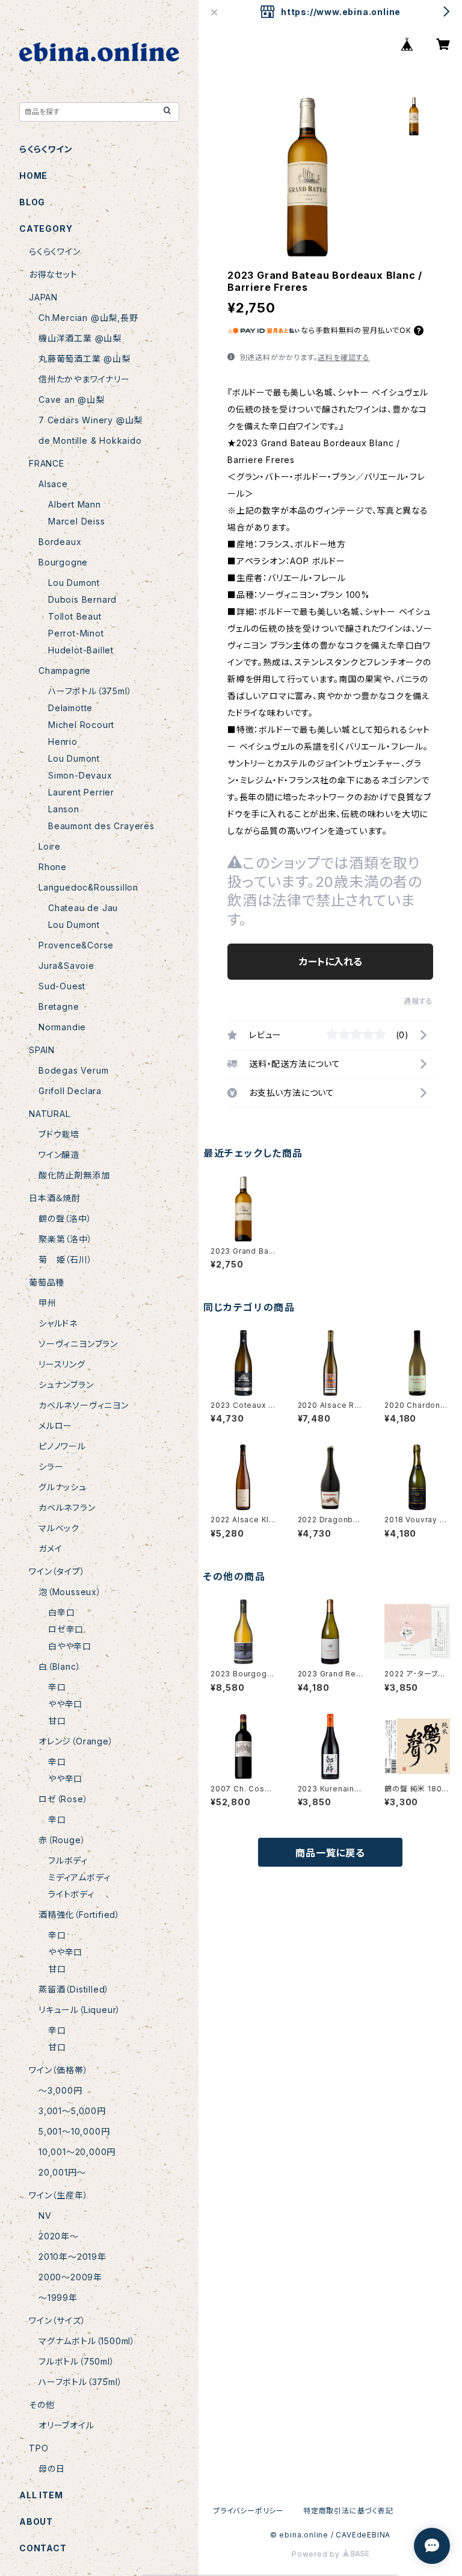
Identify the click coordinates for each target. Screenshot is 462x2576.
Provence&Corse (76, 945)
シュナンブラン (66, 1385)
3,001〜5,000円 (72, 2111)
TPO (38, 2448)
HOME (33, 176)
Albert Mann (75, 504)
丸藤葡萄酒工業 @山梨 (85, 359)
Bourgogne (63, 562)
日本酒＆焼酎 (55, 1198)
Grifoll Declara (70, 1091)
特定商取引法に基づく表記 (348, 2511)
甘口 (57, 1721)
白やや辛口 (70, 1646)
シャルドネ (58, 1323)
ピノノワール (62, 1446)
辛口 (57, 1687)
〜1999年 (58, 2298)
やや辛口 (65, 1704)
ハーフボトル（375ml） (90, 691)
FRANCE (47, 463)
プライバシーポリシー (248, 2511)
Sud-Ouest (62, 986)
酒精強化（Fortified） (79, 1915)
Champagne (65, 670)
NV (45, 2216)
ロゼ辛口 (66, 1629)
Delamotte (70, 708)
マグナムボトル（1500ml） (87, 2341)
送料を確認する (344, 357)
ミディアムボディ (79, 1877)
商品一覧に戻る (330, 1853)
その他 (42, 2405)
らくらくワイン (46, 149)
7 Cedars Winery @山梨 (91, 420)
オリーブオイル (66, 2425)
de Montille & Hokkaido (90, 440)
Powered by (317, 2554)
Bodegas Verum (73, 1070)
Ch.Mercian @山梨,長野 (88, 318)
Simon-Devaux (80, 775)
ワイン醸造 (59, 1155)
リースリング (62, 1364)
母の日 (51, 2469)
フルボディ (68, 1860)
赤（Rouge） (62, 1840)
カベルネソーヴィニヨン (84, 1405)
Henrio (63, 742)
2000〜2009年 (70, 2277)
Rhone (53, 867)
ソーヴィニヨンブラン (78, 1344)
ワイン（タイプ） (57, 1571)
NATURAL (50, 1114)
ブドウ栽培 (59, 1134)
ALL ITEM (41, 2495)
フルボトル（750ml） (77, 2361)
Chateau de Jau (83, 908)
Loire (50, 846)
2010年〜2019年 (72, 2257)
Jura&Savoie (66, 966)
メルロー (55, 1426)
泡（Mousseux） (70, 1592)
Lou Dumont (74, 583)
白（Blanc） (60, 1666)
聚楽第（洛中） (66, 1239)
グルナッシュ (63, 1487)
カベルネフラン (67, 1507)
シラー (51, 1467)
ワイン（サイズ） (57, 2320)
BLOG (32, 202)
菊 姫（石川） (66, 1259)
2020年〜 (59, 2236)
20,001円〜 (62, 2172)
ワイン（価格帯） (58, 2070)
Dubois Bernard (82, 599)
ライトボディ (71, 1894)
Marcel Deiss (77, 521)
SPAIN (42, 1050)
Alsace (53, 484)
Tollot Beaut (75, 616)
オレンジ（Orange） (76, 1741)
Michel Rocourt (81, 725)
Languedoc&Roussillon (88, 887)
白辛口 (61, 1612)
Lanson (64, 809)
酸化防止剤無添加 (74, 1175)
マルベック (59, 1528)
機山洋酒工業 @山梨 (80, 338)
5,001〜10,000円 (74, 2131)
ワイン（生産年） (58, 2195)
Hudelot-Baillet (81, 650)
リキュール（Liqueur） (80, 2010)
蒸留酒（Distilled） (74, 1989)
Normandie (62, 1027)
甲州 (48, 1303)
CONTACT (43, 2548)
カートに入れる (331, 962)
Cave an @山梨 (72, 400)
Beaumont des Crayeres (101, 826)
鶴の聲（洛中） (65, 1218)
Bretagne (59, 1006)
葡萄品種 (47, 1282)
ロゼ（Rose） (63, 1799)
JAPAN (43, 297)
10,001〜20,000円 (77, 2152)
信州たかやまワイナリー (84, 379)
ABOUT (36, 2522)
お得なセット (53, 274)
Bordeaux (60, 542)
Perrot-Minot (76, 633)
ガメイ (50, 1548)
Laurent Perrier (81, 792)
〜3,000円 (60, 2090)
